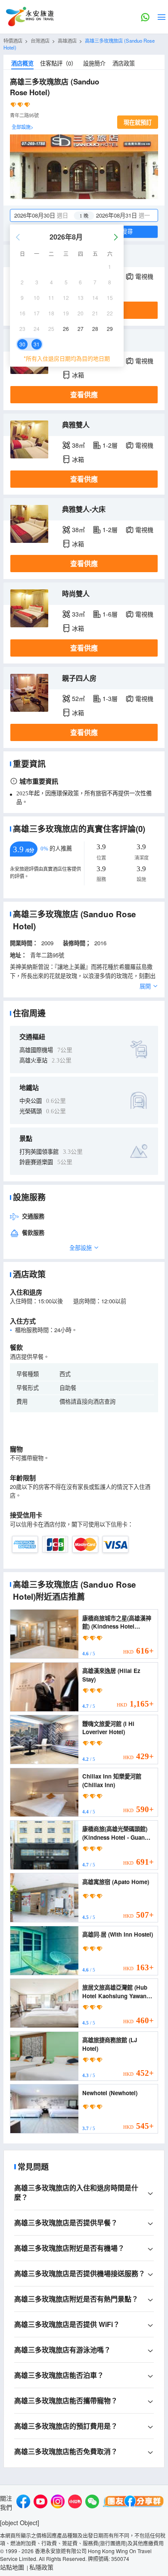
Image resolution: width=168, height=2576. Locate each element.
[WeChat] (92, 2503)
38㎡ (78, 445)
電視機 (144, 276)
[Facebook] (23, 2503)
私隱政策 (41, 2567)
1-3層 (110, 698)
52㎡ (78, 698)
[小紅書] (75, 2503)
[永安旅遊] (29, 17)
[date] (47, 215)
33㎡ (78, 614)
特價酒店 (13, 40)
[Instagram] (58, 2503)
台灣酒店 (40, 40)
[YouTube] (40, 2503)
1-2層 (110, 445)
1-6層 (110, 614)
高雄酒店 (67, 40)
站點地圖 (12, 2567)
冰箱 (78, 375)
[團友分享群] (134, 2503)
